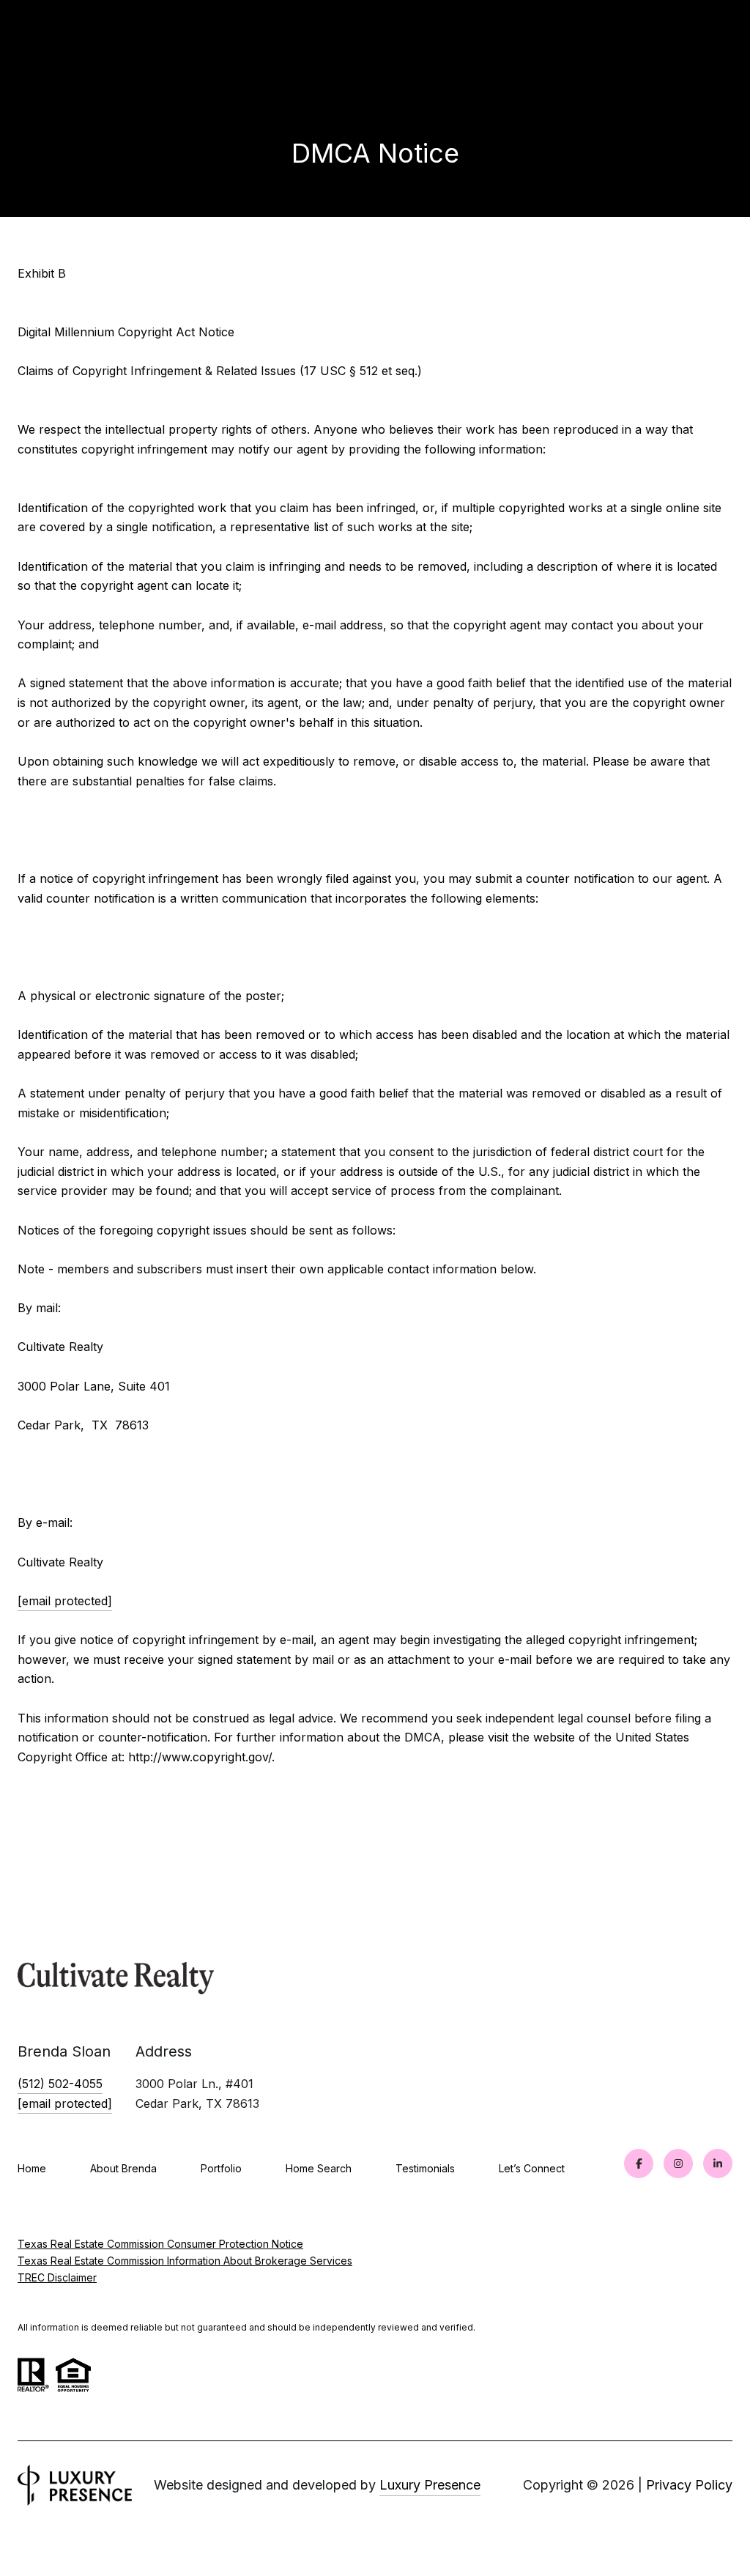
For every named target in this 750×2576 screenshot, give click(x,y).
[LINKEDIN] (718, 2164)
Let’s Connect (532, 2169)
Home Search (319, 2168)
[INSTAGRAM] (678, 2164)
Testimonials (425, 2168)
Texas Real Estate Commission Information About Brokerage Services (185, 2261)
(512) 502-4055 (60, 2084)
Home (32, 2168)
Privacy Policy (689, 2485)
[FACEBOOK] (639, 2164)
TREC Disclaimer (57, 2277)
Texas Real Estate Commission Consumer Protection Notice (160, 2244)
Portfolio (221, 2168)
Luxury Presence (430, 2485)
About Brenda (123, 2168)
